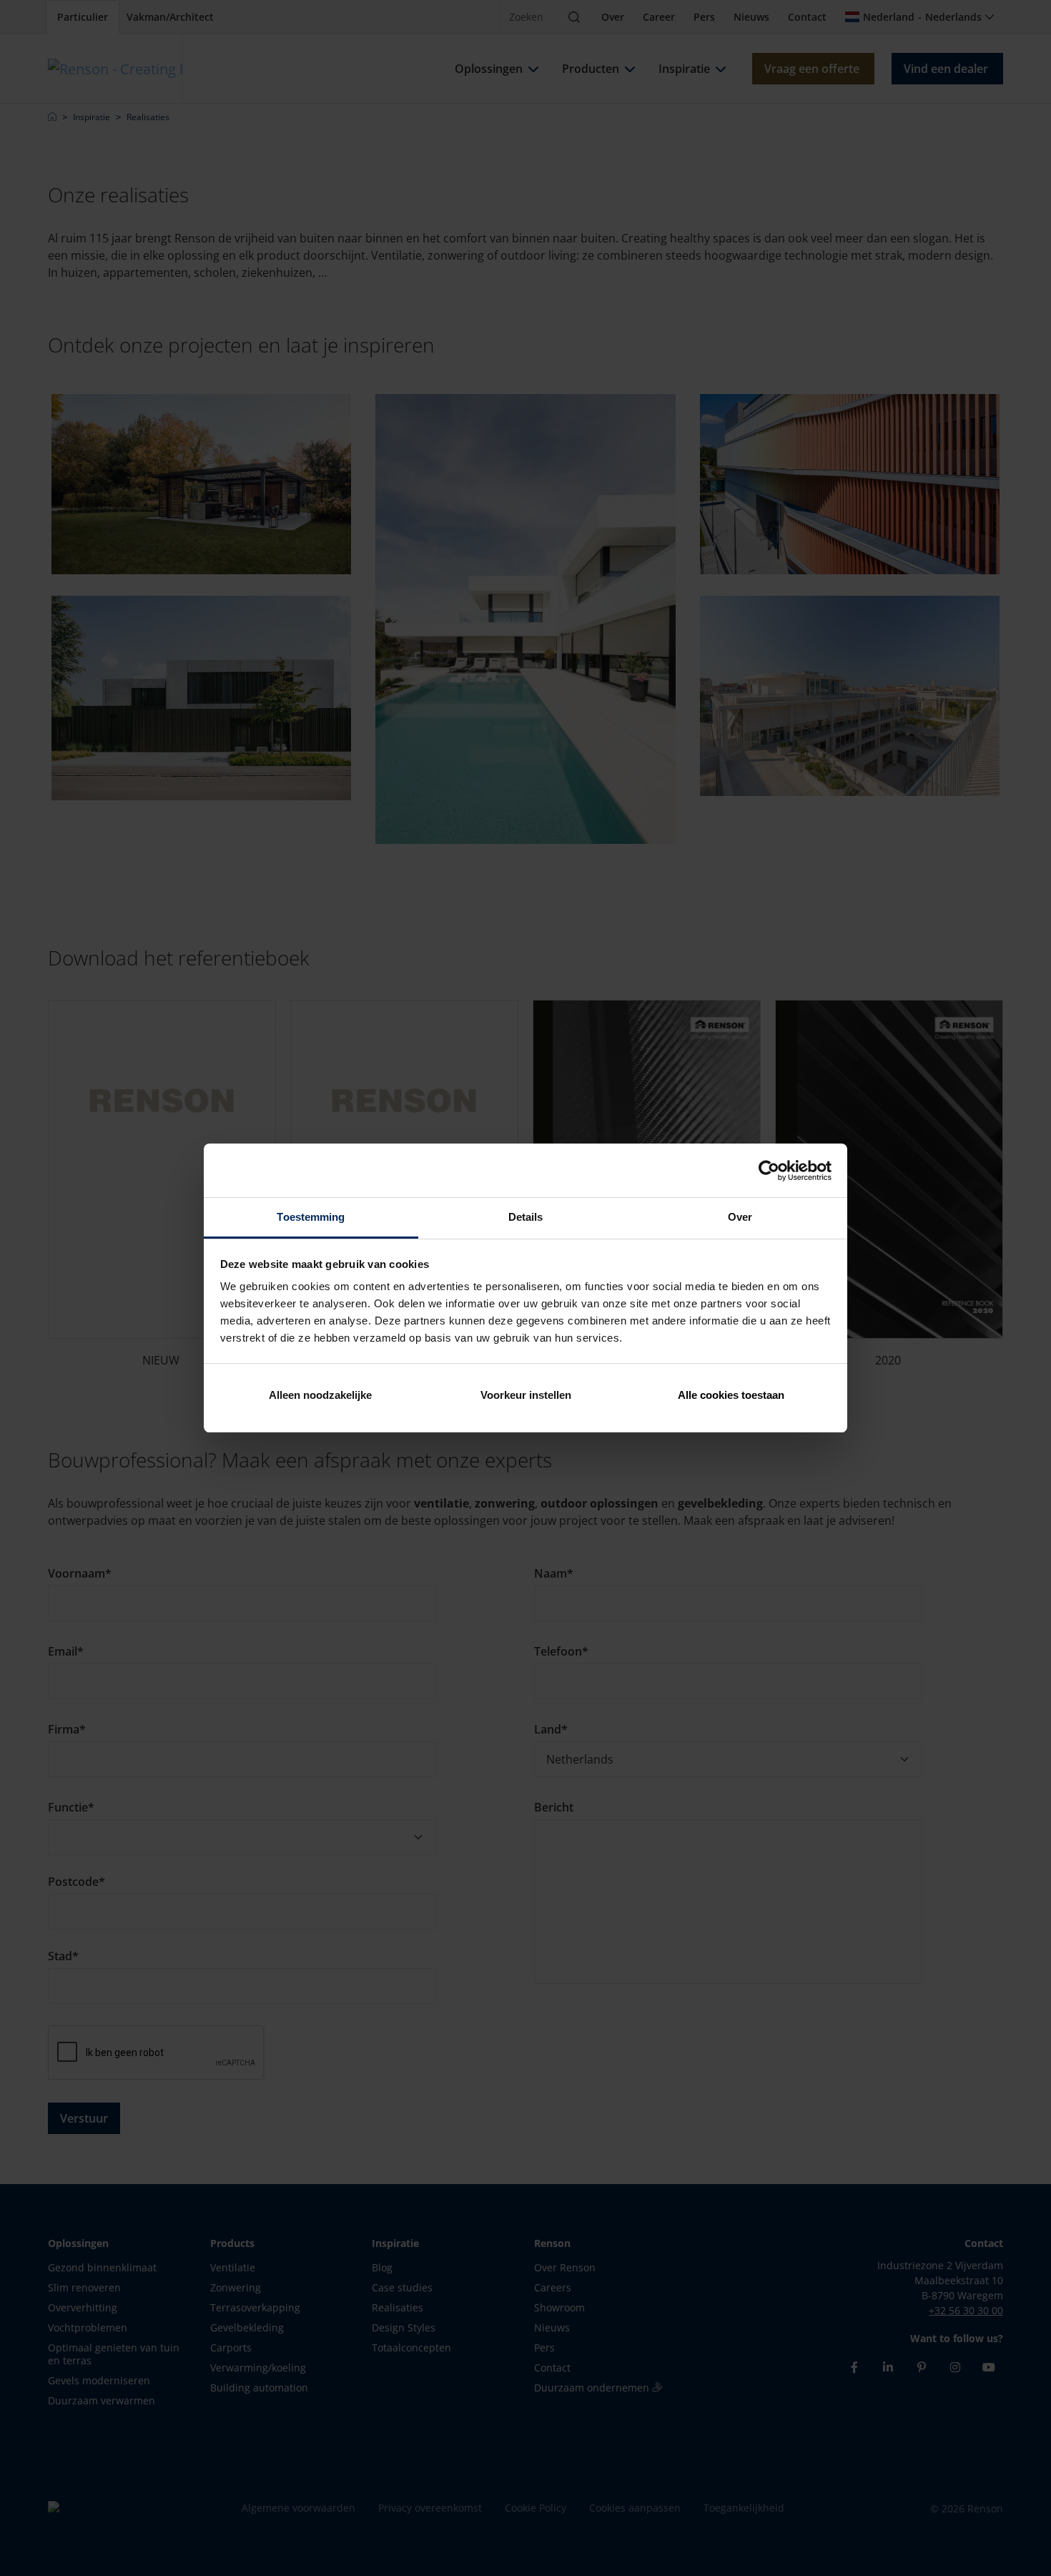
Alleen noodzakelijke (320, 1395)
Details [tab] (526, 1217)
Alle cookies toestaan (731, 1395)
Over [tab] (740, 1217)
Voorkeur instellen (526, 1395)
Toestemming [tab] (311, 1217)
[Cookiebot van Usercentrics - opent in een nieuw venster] (769, 1171)
